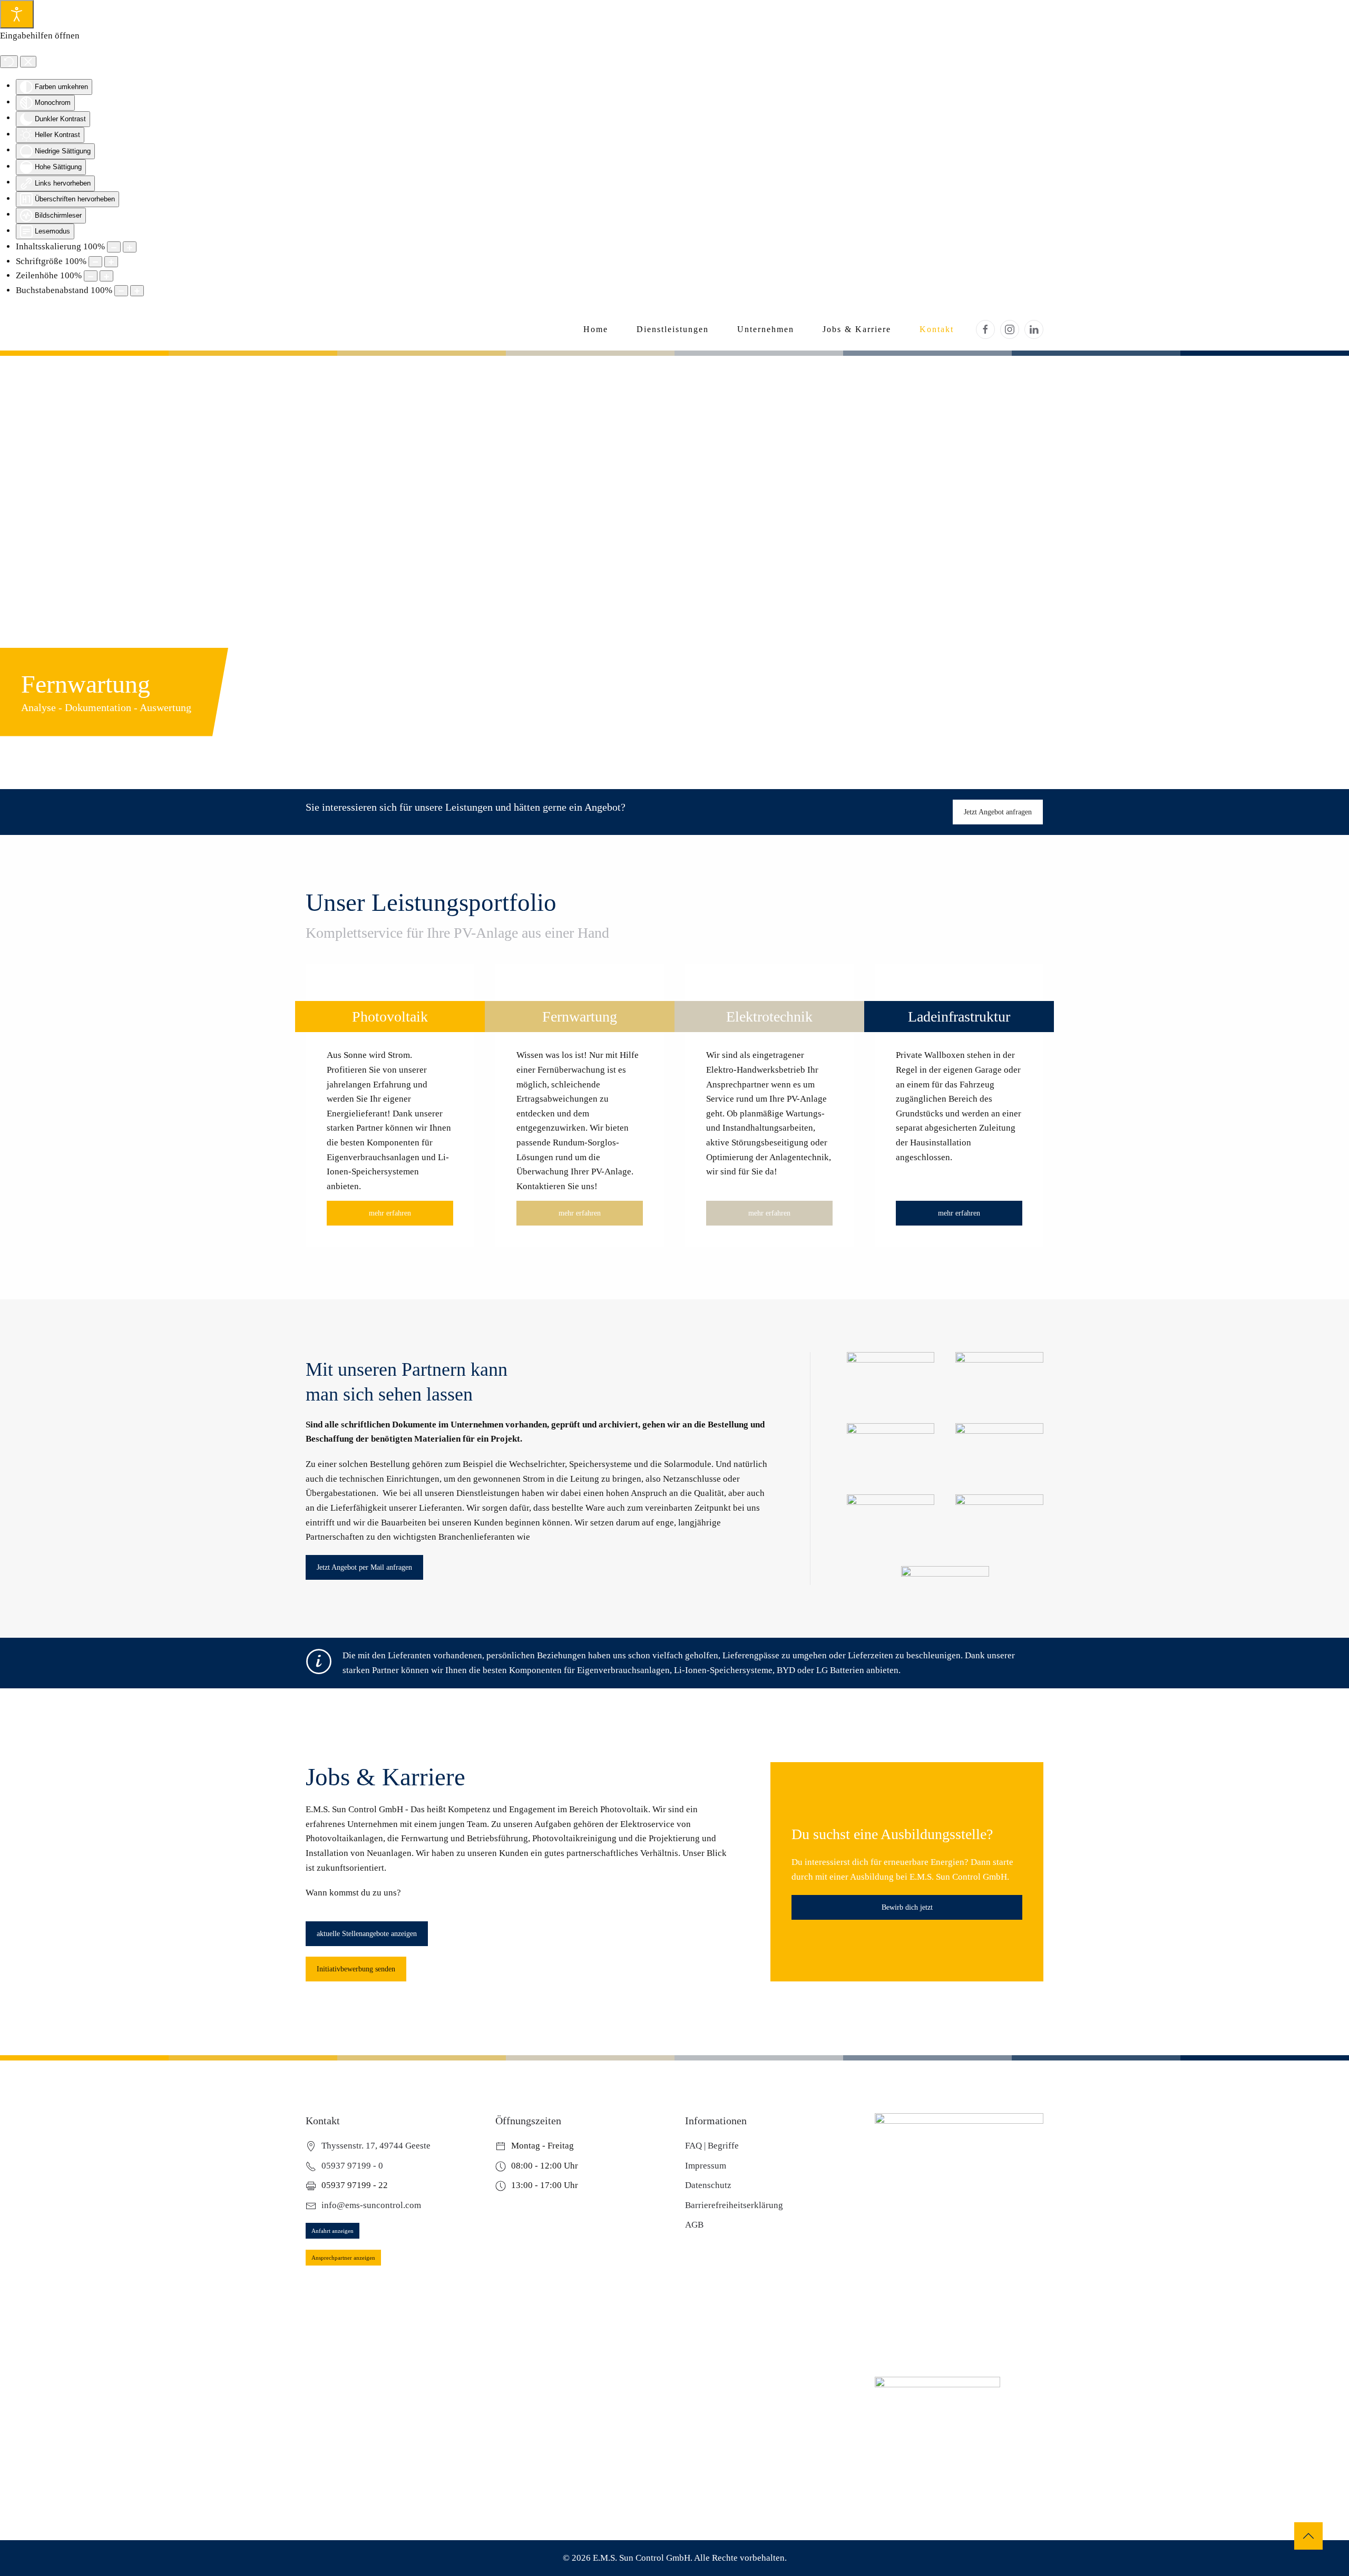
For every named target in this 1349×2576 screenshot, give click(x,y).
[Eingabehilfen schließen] (28, 62)
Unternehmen (766, 329)
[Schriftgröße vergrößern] (111, 262)
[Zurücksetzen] (9, 62)
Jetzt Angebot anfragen (998, 812)
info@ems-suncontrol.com (371, 2205)
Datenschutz (708, 2185)
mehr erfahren (390, 1213)
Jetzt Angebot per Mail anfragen (364, 1567)
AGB (694, 2225)
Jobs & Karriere (857, 329)
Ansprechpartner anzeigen (343, 2258)
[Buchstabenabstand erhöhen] (137, 291)
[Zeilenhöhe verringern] (91, 276)
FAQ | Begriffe (712, 2146)
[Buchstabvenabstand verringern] (121, 291)
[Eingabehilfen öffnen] (17, 14)
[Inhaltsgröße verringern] (114, 247)
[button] (1308, 2536)
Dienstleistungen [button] (673, 329)
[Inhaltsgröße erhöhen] (130, 247)
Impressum (706, 2166)
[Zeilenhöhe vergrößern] (106, 276)
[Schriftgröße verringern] (95, 262)
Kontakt (937, 329)
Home (596, 329)
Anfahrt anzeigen (333, 2231)
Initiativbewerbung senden (356, 1969)
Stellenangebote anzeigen (367, 1934)
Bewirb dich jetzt (907, 1907)
